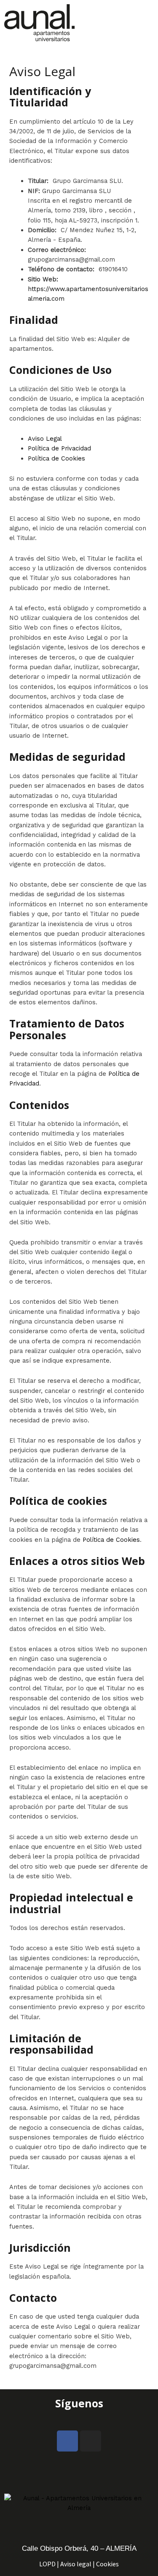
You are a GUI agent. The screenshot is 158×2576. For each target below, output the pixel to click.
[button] (147, 22)
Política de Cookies (56, 458)
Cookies (107, 2564)
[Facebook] (67, 2441)
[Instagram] (91, 2441)
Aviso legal (76, 2564)
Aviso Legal (45, 439)
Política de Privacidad (59, 448)
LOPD (47, 2564)
